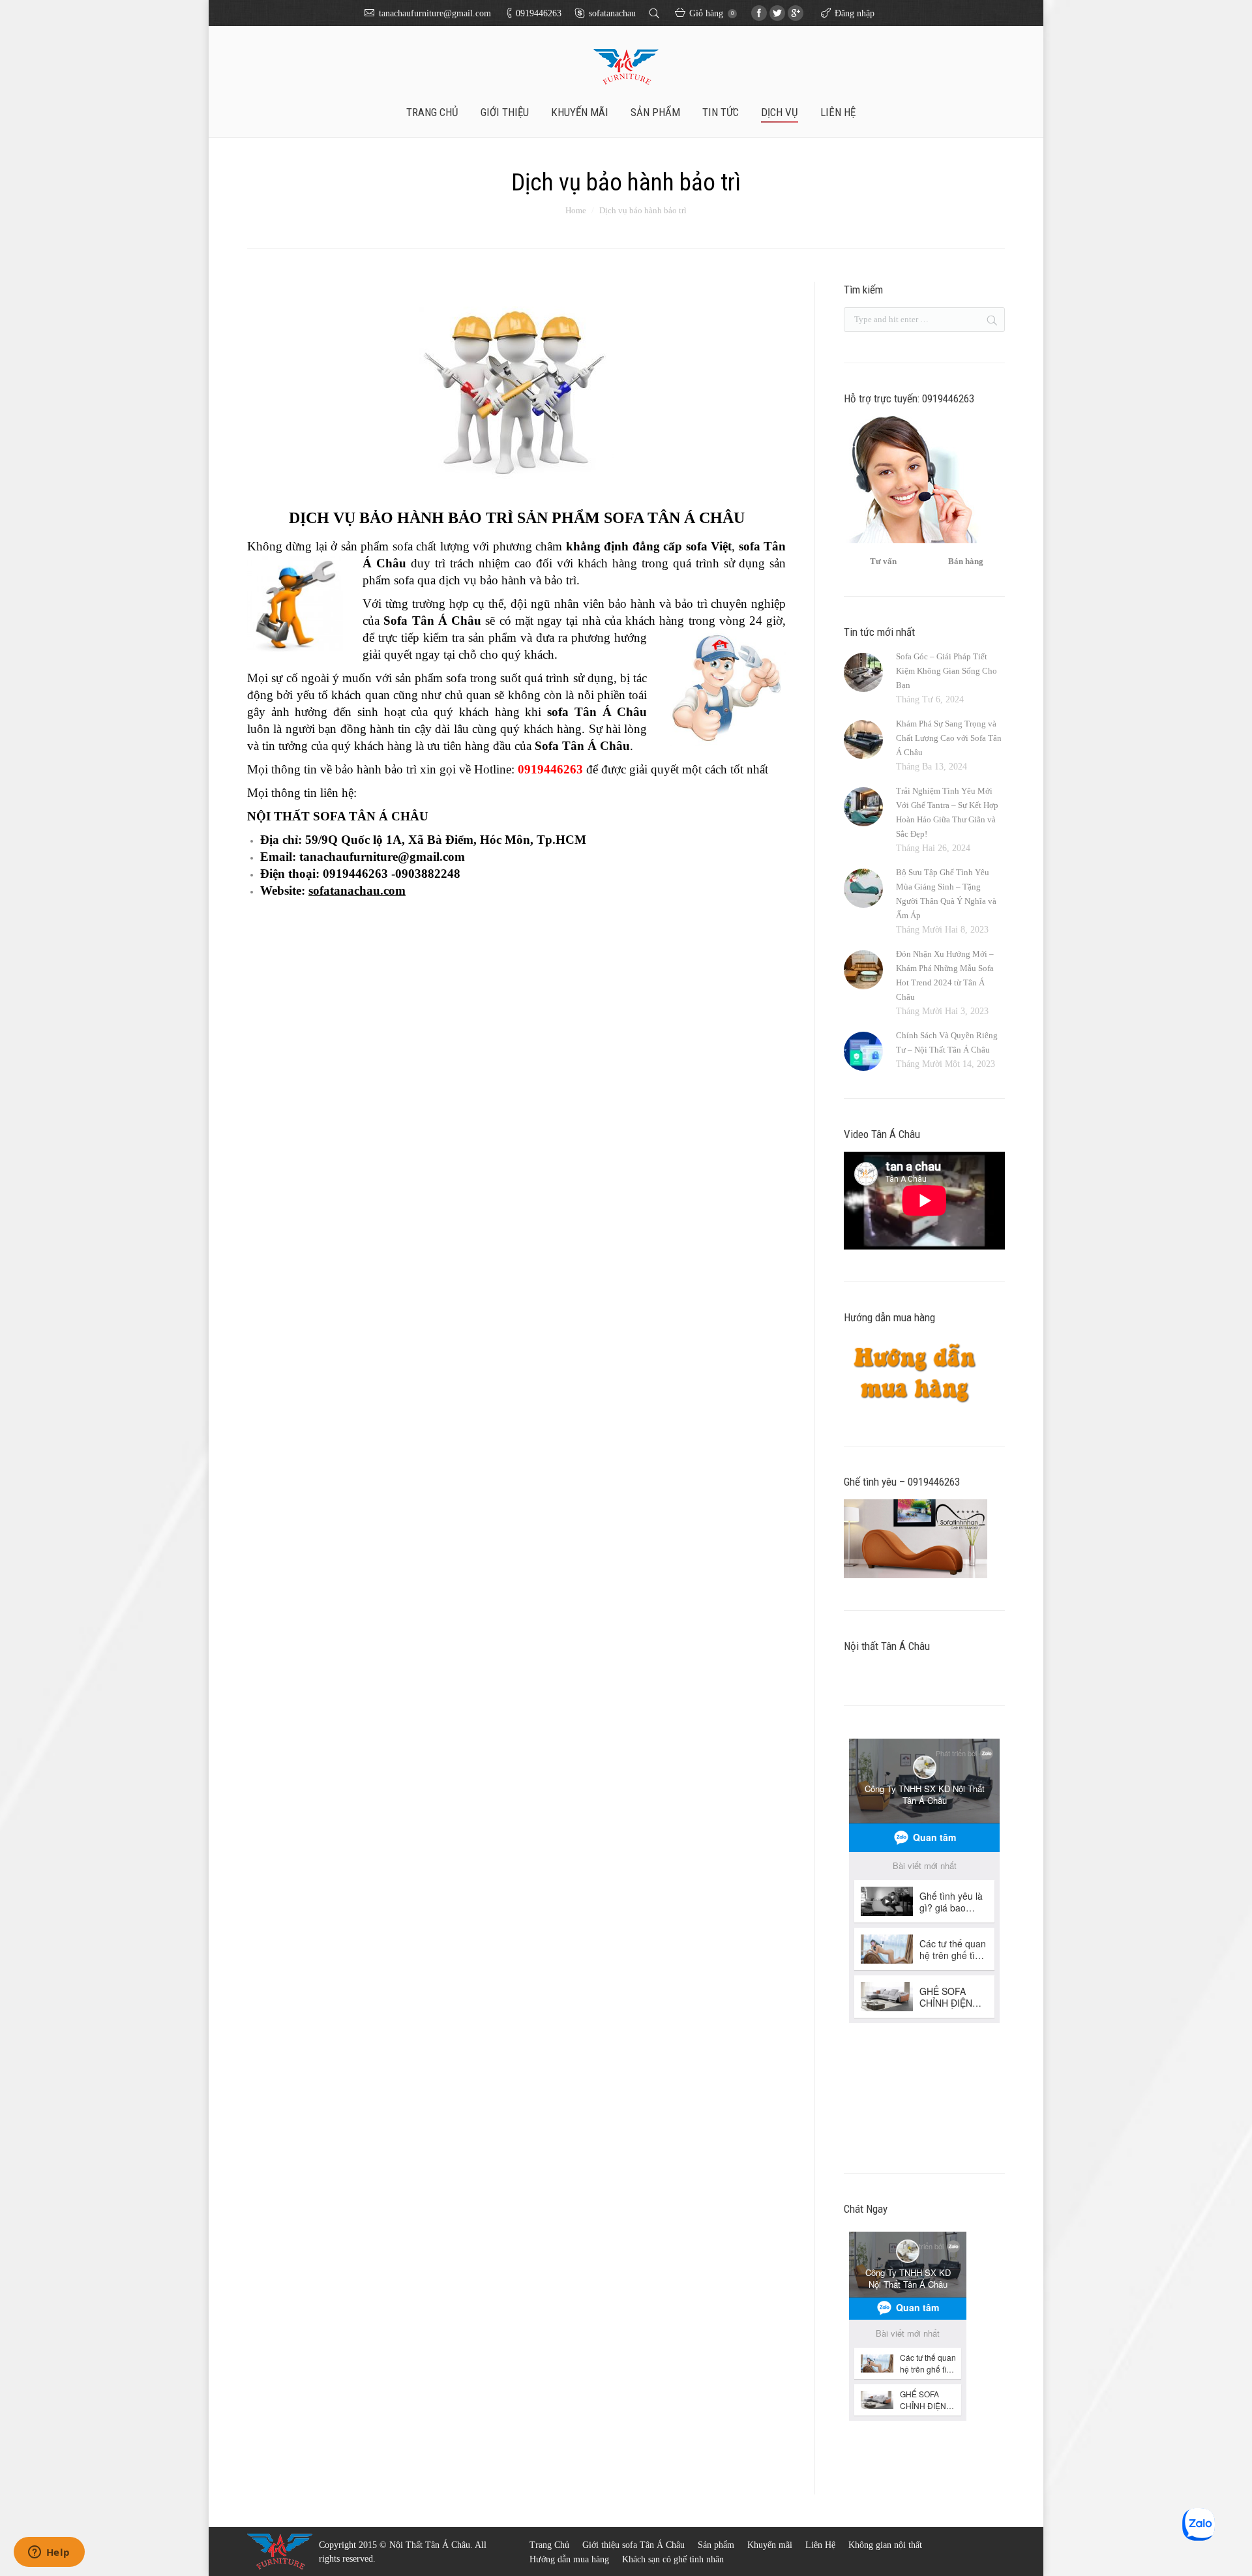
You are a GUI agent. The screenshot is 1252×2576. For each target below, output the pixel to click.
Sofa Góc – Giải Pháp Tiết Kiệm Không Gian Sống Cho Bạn (946, 671)
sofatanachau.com (357, 891)
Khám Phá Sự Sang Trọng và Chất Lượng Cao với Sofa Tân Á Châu (949, 738)
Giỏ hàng (711, 13)
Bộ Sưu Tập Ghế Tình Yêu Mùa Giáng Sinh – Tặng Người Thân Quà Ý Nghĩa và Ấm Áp (946, 894)
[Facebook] (759, 13)
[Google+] (796, 13)
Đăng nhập (855, 13)
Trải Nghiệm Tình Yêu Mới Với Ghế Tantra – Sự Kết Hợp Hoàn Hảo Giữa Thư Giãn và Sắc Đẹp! (947, 812)
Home (576, 210)
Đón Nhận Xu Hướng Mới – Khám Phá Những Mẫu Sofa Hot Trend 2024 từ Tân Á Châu (945, 975)
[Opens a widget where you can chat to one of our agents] (49, 2553)
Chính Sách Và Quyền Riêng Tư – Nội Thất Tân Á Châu (947, 1042)
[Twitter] (777, 13)
